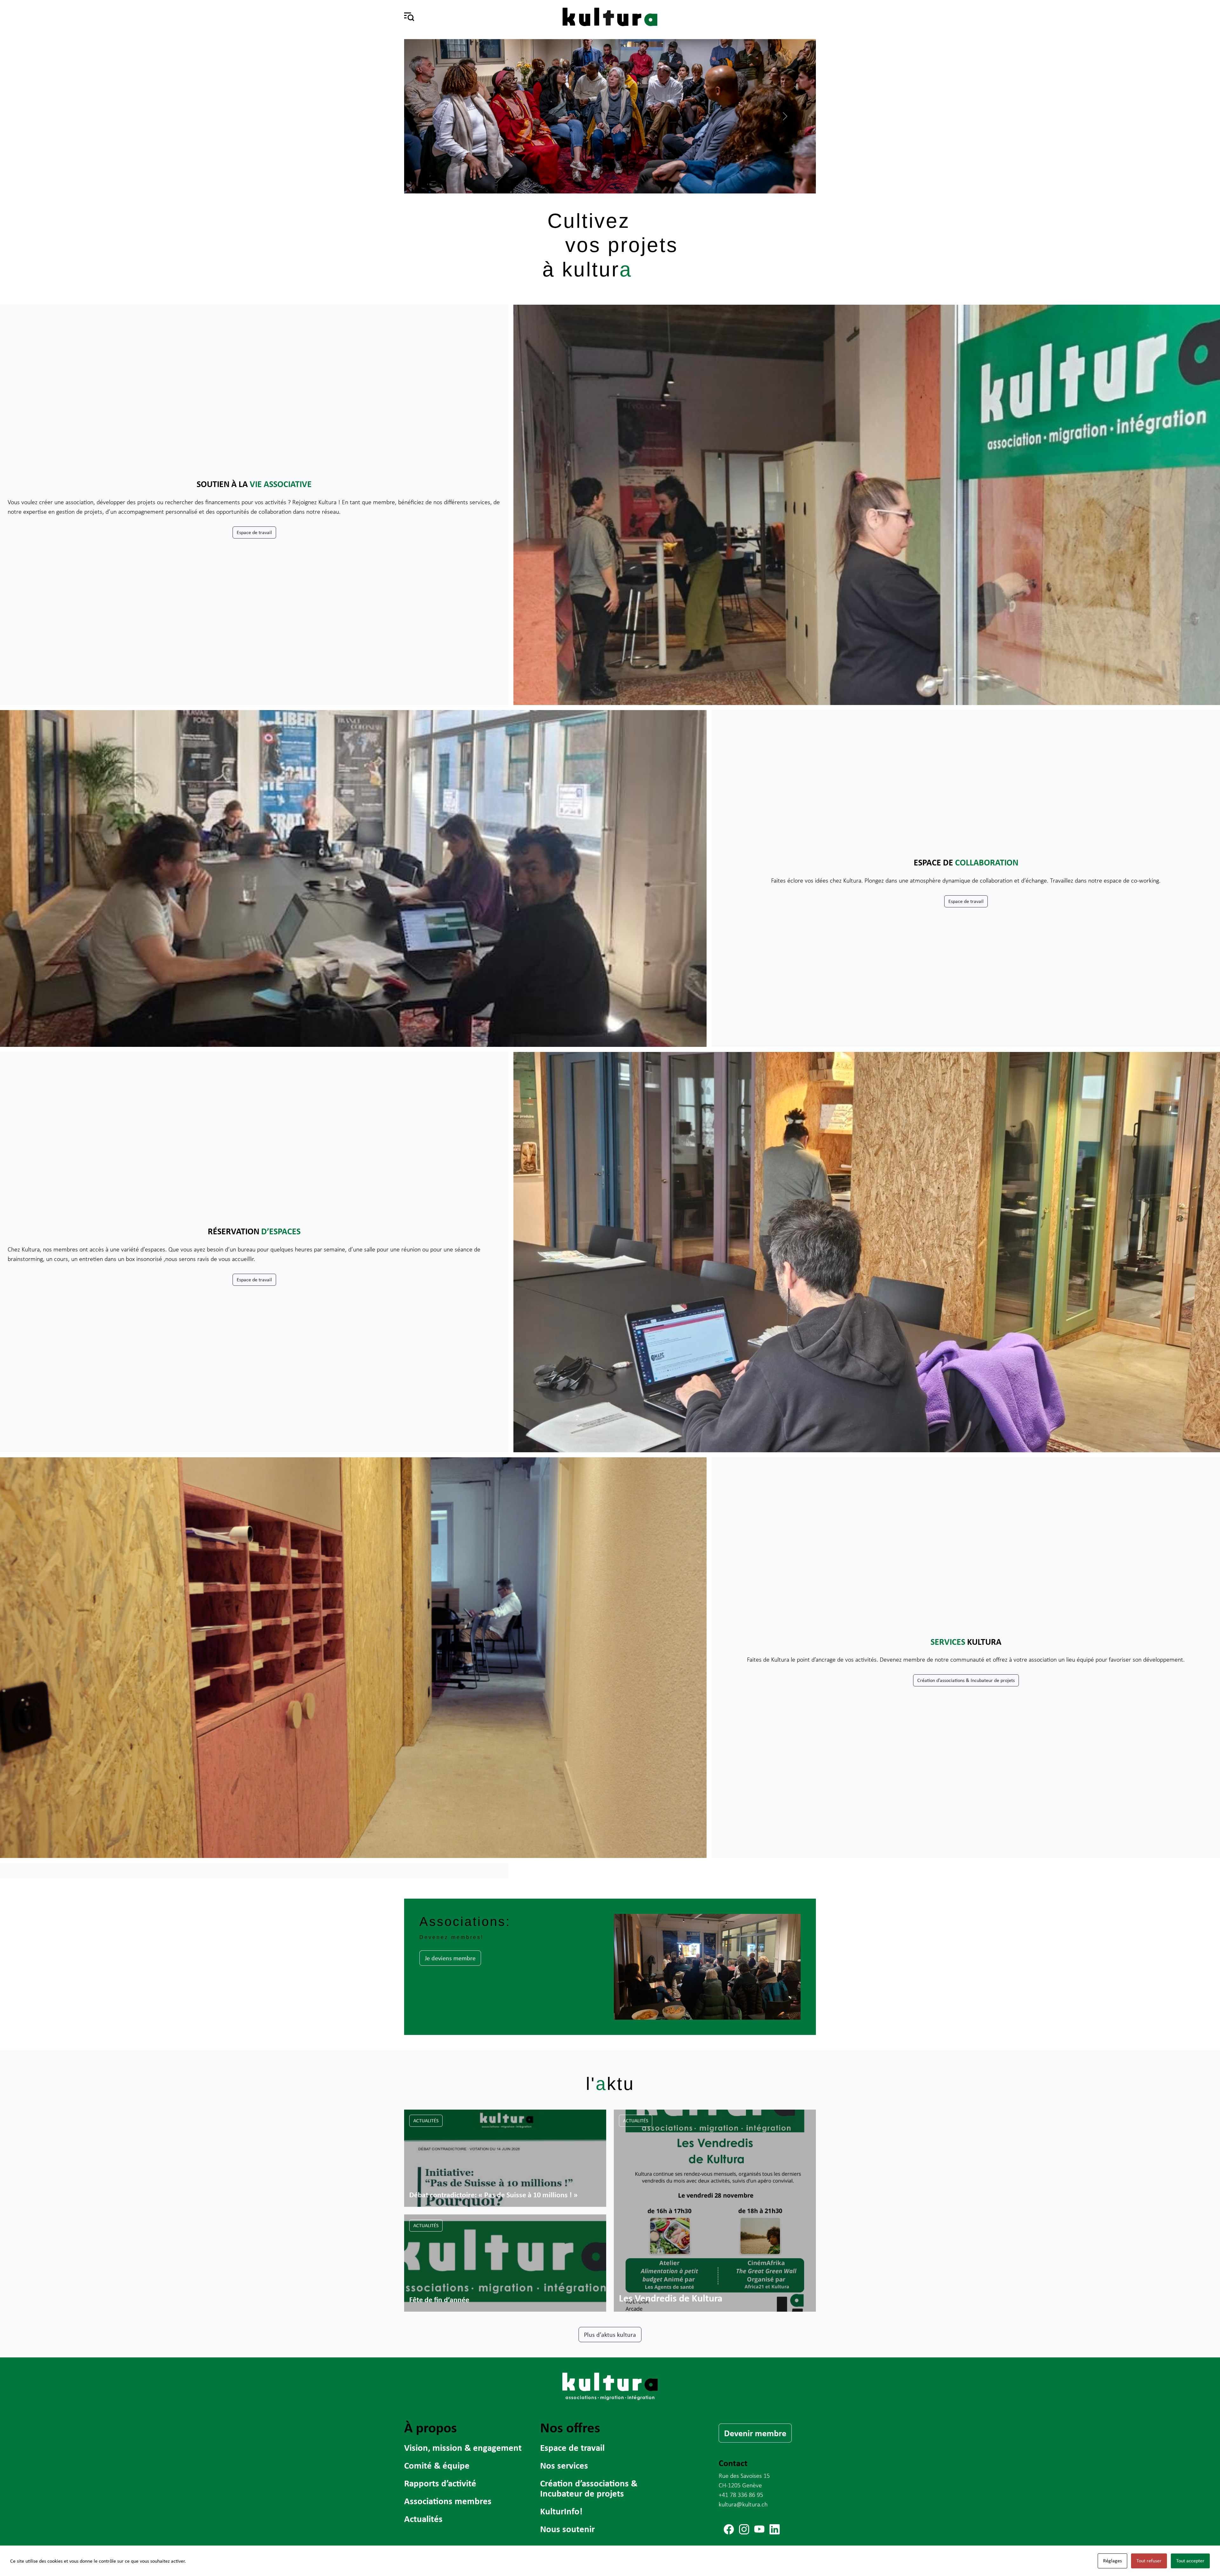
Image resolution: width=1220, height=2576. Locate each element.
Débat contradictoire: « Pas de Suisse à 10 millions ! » (493, 2194)
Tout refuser (1149, 2561)
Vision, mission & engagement (463, 2447)
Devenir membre (755, 2433)
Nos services (564, 2465)
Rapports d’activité (440, 2483)
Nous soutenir (567, 2529)
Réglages (1112, 2561)
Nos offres (570, 2427)
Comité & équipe (437, 2465)
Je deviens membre (450, 1958)
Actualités (426, 2121)
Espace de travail (254, 532)
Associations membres (448, 2501)
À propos (430, 2427)
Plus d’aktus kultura (610, 2334)
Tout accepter (1190, 2561)
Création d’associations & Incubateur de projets (966, 1680)
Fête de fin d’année (439, 2299)
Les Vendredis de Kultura (671, 2298)
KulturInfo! (561, 2511)
